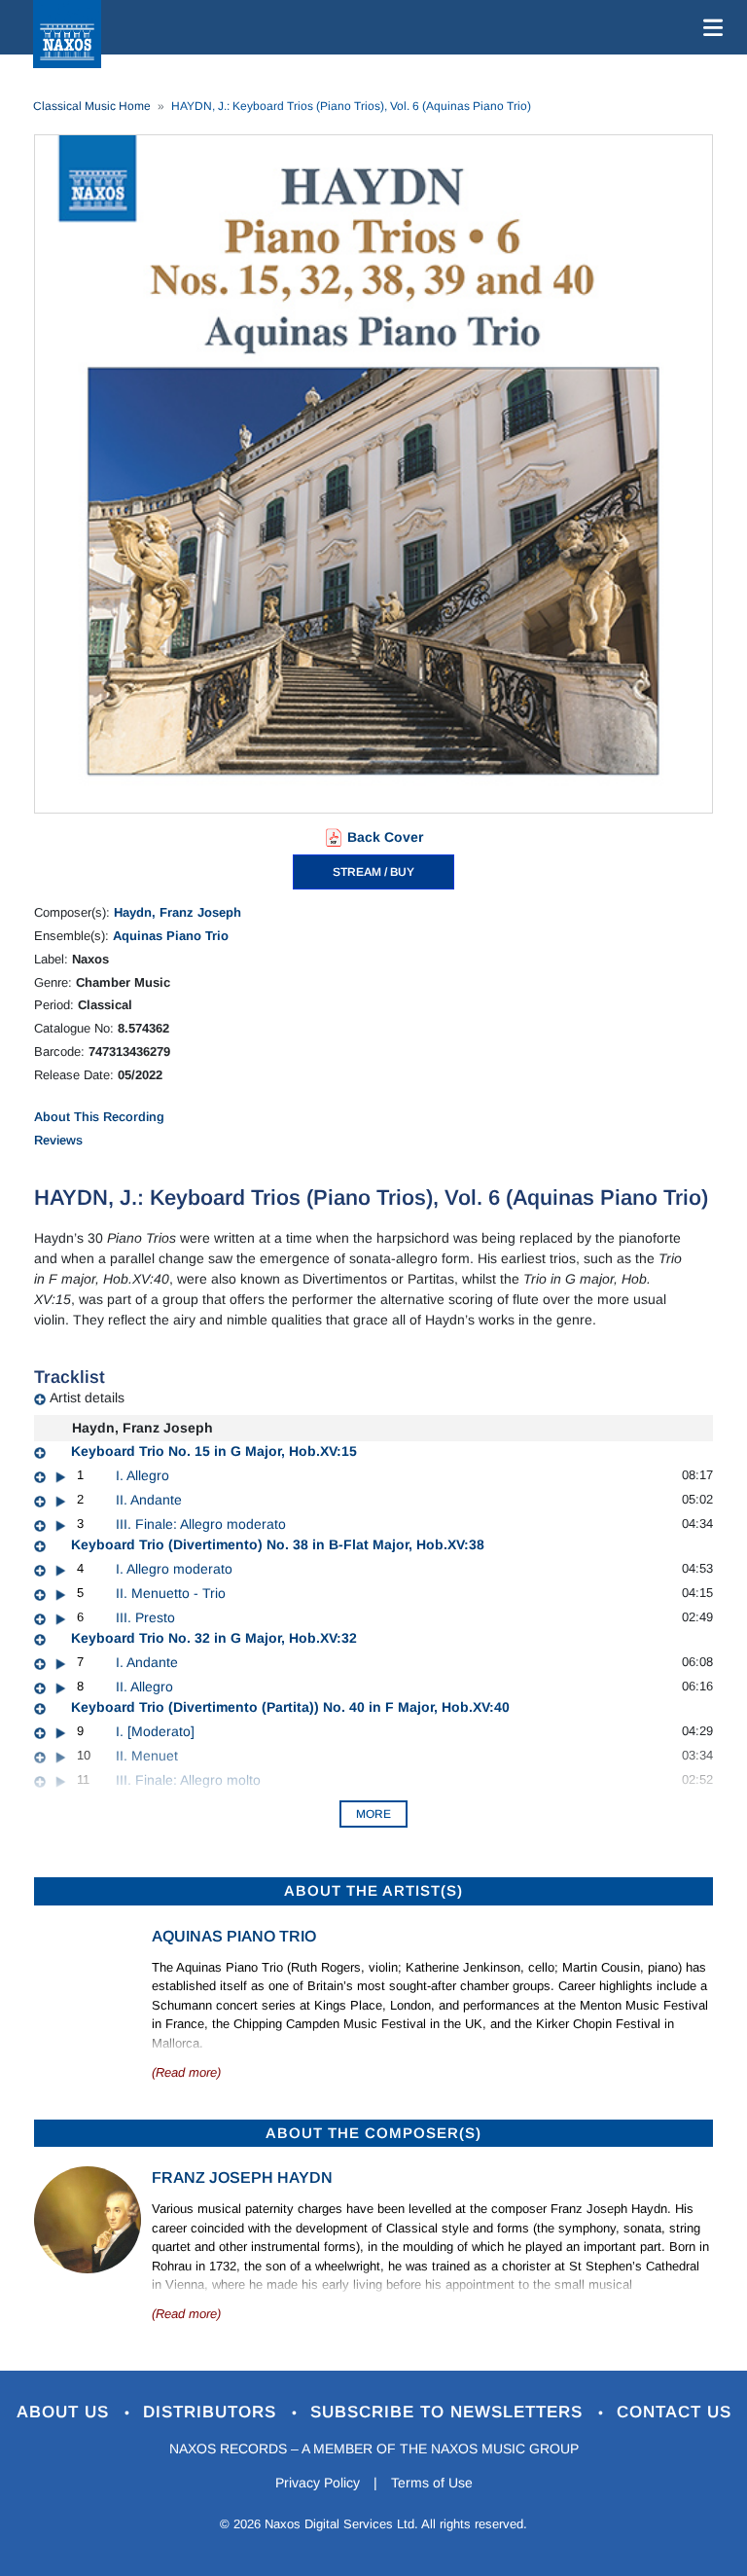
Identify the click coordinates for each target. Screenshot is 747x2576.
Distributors (213, 2412)
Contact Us (674, 2412)
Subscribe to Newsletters (449, 2412)
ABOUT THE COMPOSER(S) (373, 2133)
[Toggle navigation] (709, 27)
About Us (66, 2412)
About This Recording (99, 1117)
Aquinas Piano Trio (171, 936)
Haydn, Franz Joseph (178, 912)
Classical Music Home (92, 106)
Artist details (87, 1397)
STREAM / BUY (373, 872)
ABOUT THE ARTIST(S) (373, 1890)
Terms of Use (432, 2483)
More (373, 1814)
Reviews (58, 1140)
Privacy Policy (318, 2483)
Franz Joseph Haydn (242, 2177)
